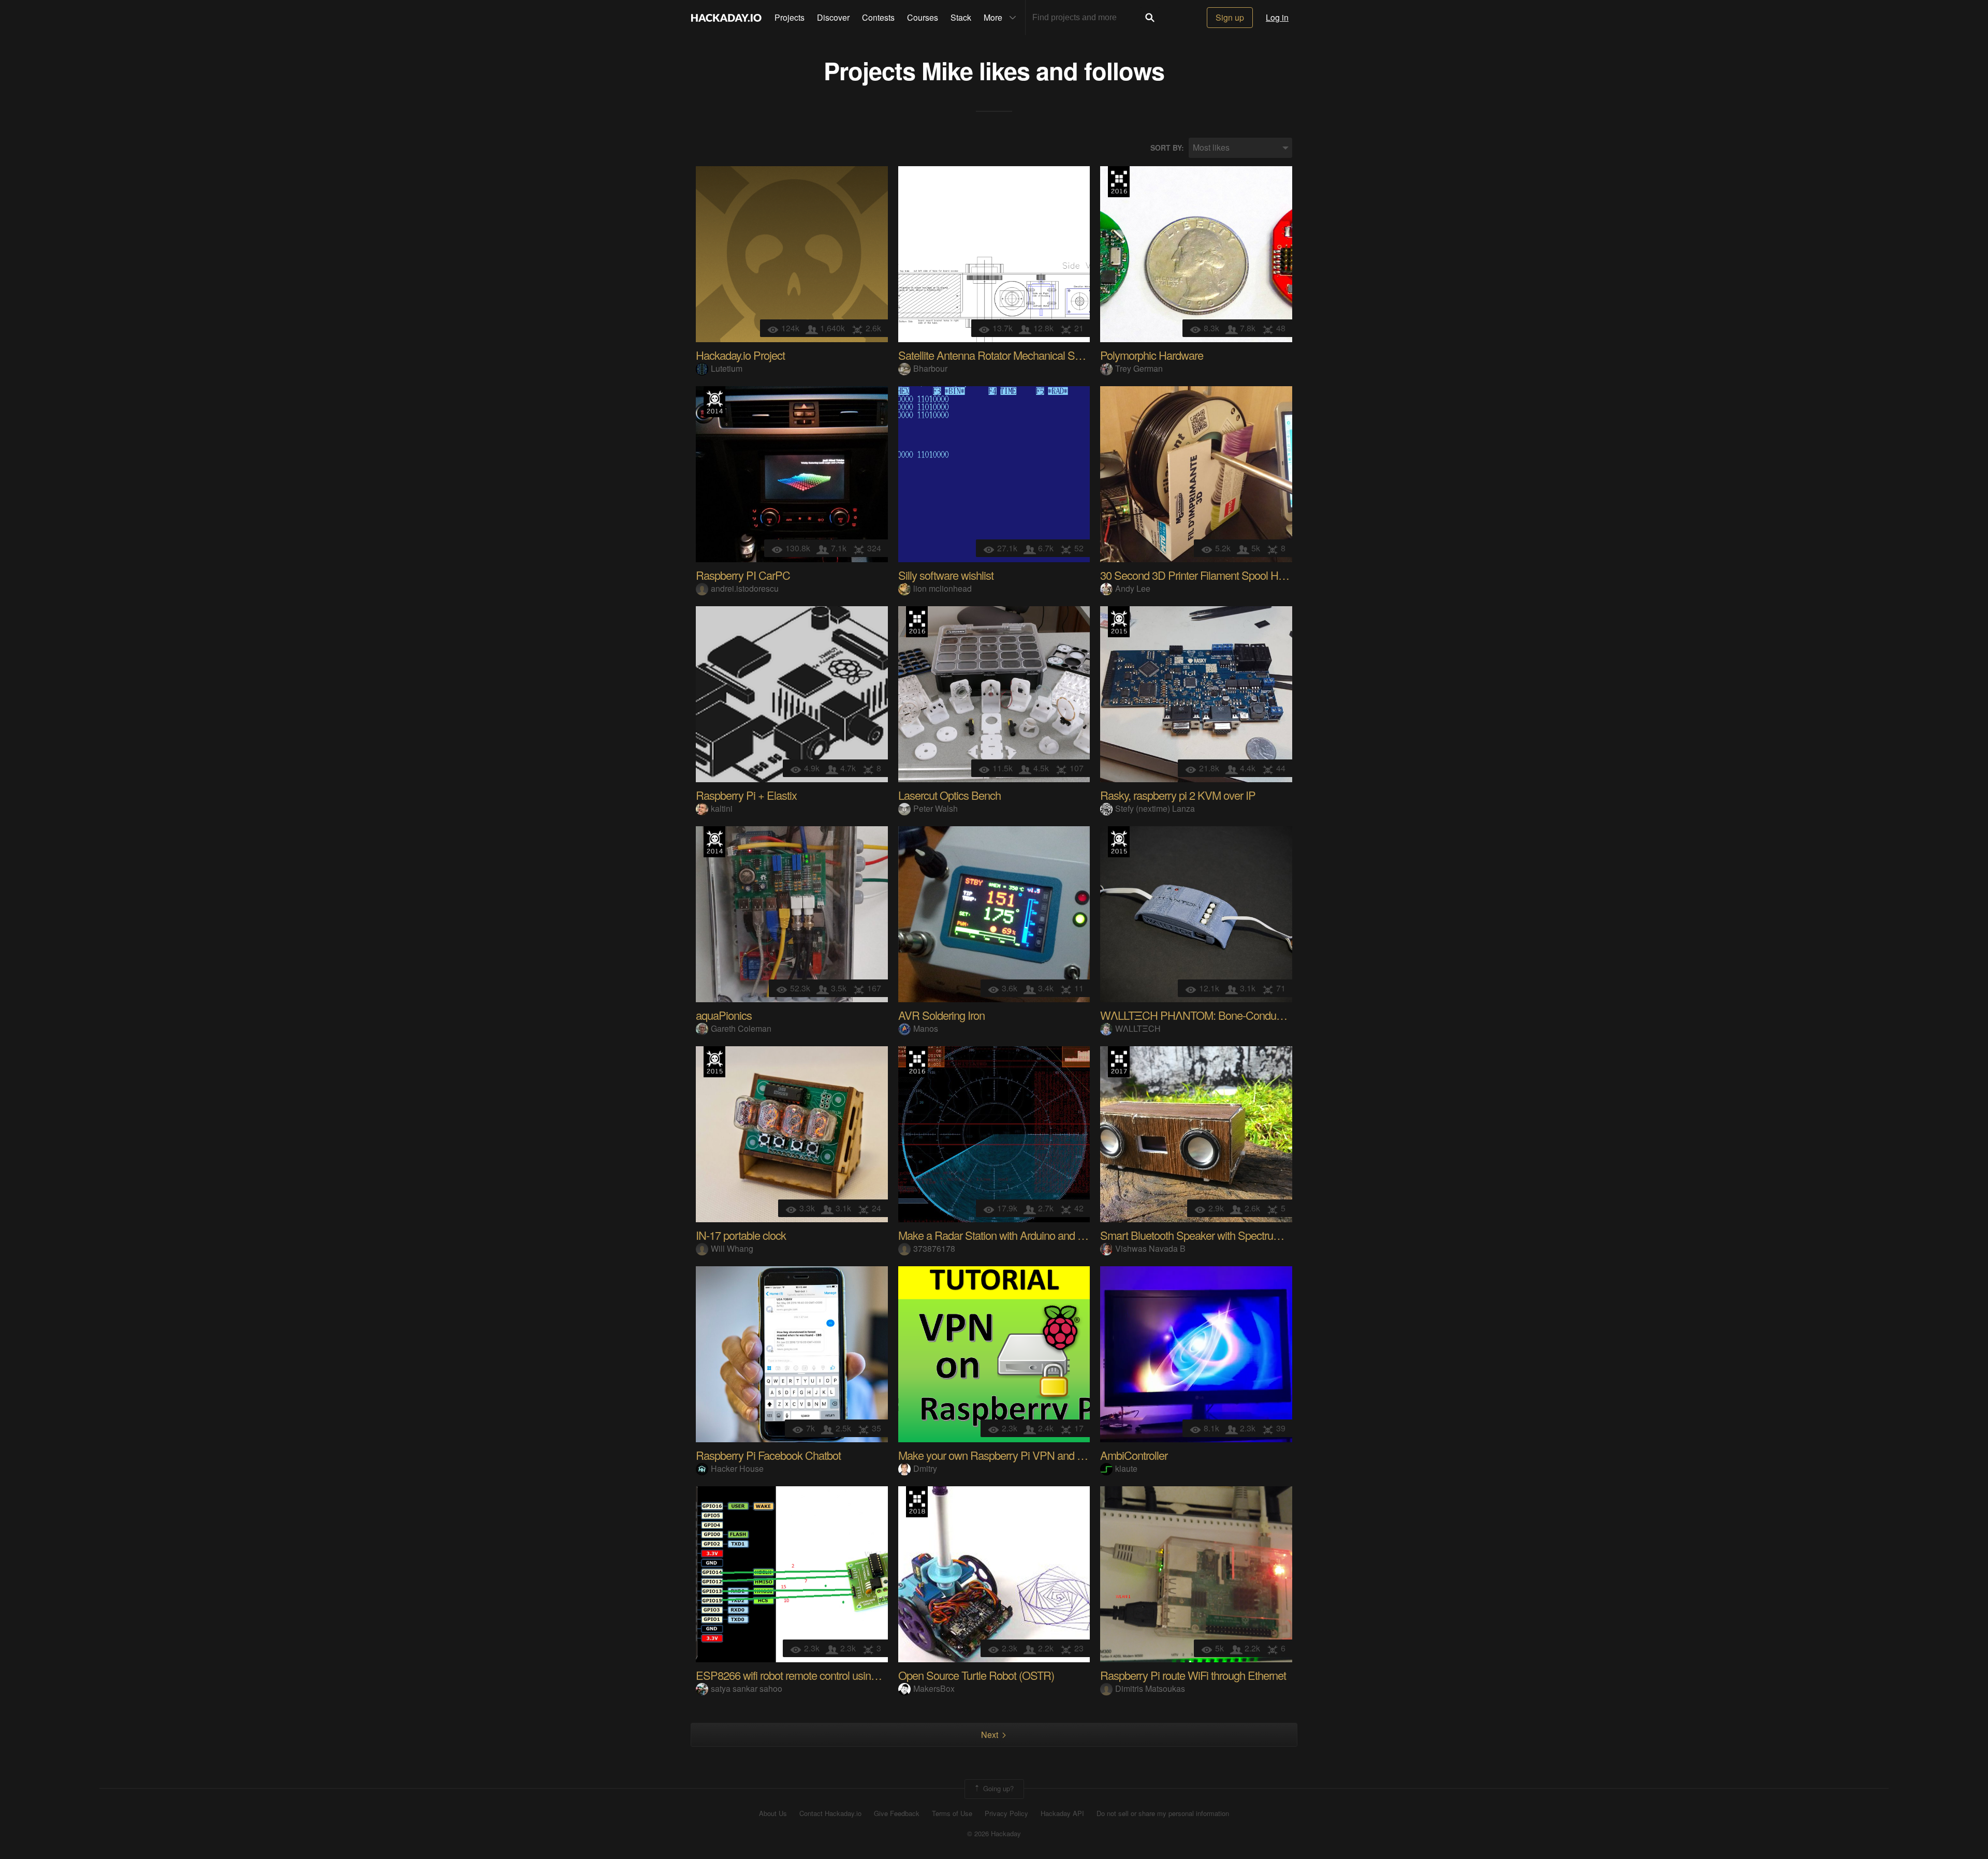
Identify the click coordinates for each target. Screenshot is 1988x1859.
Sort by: (1167, 148)
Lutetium (727, 368)
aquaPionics (724, 1015)
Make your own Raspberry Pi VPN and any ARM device (1025, 1455)
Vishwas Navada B (1150, 1248)
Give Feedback (897, 1813)
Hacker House (737, 1468)
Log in (1277, 17)
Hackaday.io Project (740, 355)
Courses (923, 17)
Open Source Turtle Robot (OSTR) (976, 1675)
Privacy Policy (1006, 1813)
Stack (961, 17)
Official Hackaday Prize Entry (714, 402)
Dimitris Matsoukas (1150, 1688)
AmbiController (1134, 1455)
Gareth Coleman (741, 1028)
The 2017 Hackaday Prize (1119, 1062)
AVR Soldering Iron (941, 1015)
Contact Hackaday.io (830, 1813)
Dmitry (925, 1468)
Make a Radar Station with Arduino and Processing (1013, 1235)
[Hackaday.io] (726, 18)
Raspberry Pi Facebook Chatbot (768, 1455)
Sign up (1230, 17)
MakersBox (934, 1688)
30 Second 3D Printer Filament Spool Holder (1200, 575)
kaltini (722, 808)
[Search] (1150, 18)
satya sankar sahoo (747, 1688)
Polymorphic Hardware (1152, 355)
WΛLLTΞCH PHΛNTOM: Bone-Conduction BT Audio (1221, 1015)
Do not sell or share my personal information (1163, 1813)
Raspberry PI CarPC (743, 575)
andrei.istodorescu (745, 588)
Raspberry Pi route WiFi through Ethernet (1193, 1675)
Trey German (1139, 368)
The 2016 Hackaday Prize (1119, 182)
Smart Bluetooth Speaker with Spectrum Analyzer (1212, 1235)
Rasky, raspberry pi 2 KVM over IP (1178, 795)
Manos (926, 1028)
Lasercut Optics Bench (949, 795)
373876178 (934, 1248)
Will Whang (732, 1248)
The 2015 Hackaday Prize (1119, 622)
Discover (833, 17)
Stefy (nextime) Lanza (1155, 808)
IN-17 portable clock (741, 1235)
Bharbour (930, 368)
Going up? (997, 1788)
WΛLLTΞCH (1138, 1028)
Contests (878, 17)
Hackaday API (1062, 1813)
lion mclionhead (942, 588)
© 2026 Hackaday (994, 1834)
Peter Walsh (935, 808)
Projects (790, 17)
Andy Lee (1133, 588)
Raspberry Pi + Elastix (746, 795)
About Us (773, 1813)
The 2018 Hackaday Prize (917, 1502)
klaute (1126, 1468)
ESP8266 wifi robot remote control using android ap (811, 1675)
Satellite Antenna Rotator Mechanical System (1000, 355)
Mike (947, 70)
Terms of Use (952, 1813)
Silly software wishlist (946, 575)
